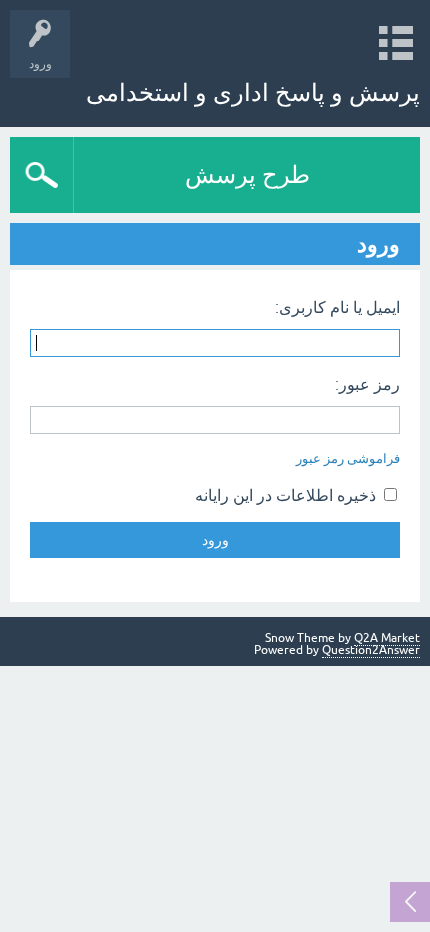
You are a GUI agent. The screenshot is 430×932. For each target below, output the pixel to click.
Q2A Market (387, 638)
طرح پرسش (247, 174)
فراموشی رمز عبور (348, 458)
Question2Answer (371, 650)
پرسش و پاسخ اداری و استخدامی (253, 92)
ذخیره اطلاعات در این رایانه (287, 495)
